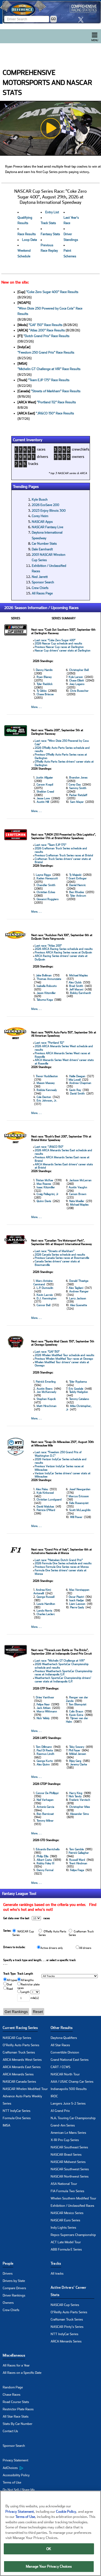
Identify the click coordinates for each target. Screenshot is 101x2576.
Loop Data (29, 240)
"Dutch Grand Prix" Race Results (46, 336)
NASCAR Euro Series (65, 2220)
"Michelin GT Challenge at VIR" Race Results (49, 369)
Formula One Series (17, 2118)
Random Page (13, 2387)
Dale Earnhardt (42, 549)
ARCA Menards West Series (22, 2060)
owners (78, 457)
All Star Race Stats (16, 2417)
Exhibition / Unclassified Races (72, 2206)
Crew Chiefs (40, 588)
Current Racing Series (20, 2028)
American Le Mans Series (68, 2133)
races (41, 449)
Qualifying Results (25, 220)
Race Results (27, 234)
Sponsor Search (43, 582)
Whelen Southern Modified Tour (73, 2198)
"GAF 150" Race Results (46, 325)
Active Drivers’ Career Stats (69, 2291)
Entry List (52, 212)
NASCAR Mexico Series (67, 2213)
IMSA (6, 2125)
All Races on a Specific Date (22, 2373)
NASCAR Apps (42, 522)
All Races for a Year (16, 2365)
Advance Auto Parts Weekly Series (22, 2100)
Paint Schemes (70, 253)
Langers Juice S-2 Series (68, 2104)
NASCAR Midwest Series (68, 2162)
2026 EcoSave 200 (46, 505)
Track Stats (48, 223)
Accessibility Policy (16, 2475)
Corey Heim (40, 516)
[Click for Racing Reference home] (50, 12)
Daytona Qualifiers (64, 2038)
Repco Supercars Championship (73, 2235)
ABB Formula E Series (66, 2249)
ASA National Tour (64, 2184)
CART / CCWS (60, 2067)
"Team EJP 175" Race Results (49, 380)
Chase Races (12, 2395)
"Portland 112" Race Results (56, 402)
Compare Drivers (14, 2288)
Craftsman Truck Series (19, 2052)
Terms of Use (12, 2482)
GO (53, 19)
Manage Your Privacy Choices (49, 2566)
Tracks (56, 2263)
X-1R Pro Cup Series (65, 2140)
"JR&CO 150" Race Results (55, 413)
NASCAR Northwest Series (70, 2176)
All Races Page (42, 593)
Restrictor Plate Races (18, 2409)
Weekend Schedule (24, 253)
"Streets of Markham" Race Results (56, 391)
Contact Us (10, 2431)
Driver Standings (71, 237)
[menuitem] (27, 2468)
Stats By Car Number (18, 2424)
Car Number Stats (44, 544)
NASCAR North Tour (65, 2074)
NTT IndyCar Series (17, 2111)
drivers (43, 457)
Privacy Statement (15, 2460)
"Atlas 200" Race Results (47, 330)
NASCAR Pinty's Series (67, 2327)
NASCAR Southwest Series (70, 2169)
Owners (8, 2303)
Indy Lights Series (63, 2228)
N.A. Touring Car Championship (73, 2118)
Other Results (62, 2028)
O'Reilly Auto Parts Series (21, 2045)
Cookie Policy (66, 2512)
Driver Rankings (14, 2295)
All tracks (57, 2274)
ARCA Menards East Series (22, 2067)
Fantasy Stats (50, 234)
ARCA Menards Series (18, 2074)
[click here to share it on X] (82, 20)
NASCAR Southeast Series (69, 2147)
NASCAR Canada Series (19, 2082)
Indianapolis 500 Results (69, 2089)
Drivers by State (14, 2281)
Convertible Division (65, 2052)
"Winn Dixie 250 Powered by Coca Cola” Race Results (50, 311)
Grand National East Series (70, 2060)
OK (49, 2549)
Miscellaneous (14, 2355)
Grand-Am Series (63, 2125)
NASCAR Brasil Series (66, 2155)
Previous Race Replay (49, 248)
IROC (54, 2096)
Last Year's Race (71, 220)
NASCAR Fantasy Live (48, 527)
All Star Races (60, 2045)
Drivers (8, 2274)
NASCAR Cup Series (17, 2038)
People (8, 2263)
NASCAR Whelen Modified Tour (25, 2089)
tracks (33, 464)
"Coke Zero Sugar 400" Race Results (52, 292)
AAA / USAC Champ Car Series (72, 2082)
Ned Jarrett (40, 577)
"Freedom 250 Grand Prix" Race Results (46, 352)
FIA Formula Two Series (67, 2191)
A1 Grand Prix (60, 2111)
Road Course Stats (16, 2402)
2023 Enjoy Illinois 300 (49, 511)
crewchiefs (81, 449)
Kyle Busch (40, 500)
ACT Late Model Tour (66, 2242)
